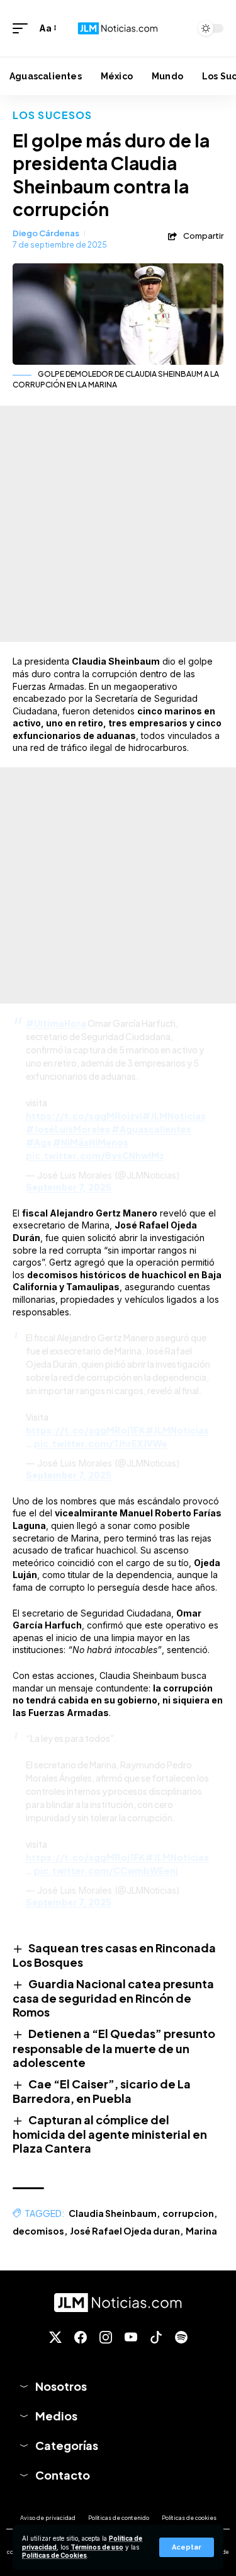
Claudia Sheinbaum (113, 2213)
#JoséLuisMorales (68, 1129)
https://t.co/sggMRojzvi (84, 1116)
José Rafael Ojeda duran (125, 2231)
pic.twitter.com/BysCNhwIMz (95, 1155)
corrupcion (188, 2213)
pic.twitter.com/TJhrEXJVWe (101, 1443)
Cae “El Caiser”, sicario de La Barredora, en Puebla (102, 2091)
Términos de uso (97, 2547)
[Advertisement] (118, 524)
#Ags (39, 1142)
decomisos (38, 2231)
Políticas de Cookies (54, 2556)
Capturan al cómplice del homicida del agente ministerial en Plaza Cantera (110, 2134)
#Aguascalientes (151, 1129)
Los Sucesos (52, 115)
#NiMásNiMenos (91, 1142)
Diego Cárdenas (46, 233)
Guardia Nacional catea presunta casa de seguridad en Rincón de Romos (113, 1998)
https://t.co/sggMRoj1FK (86, 1430)
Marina (201, 2231)
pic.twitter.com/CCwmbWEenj (106, 1870)
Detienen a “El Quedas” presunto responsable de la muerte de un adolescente (114, 2047)
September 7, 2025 (69, 1187)
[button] (187, 2547)
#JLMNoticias (174, 1116)
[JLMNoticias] (118, 28)
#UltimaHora (56, 1023)
